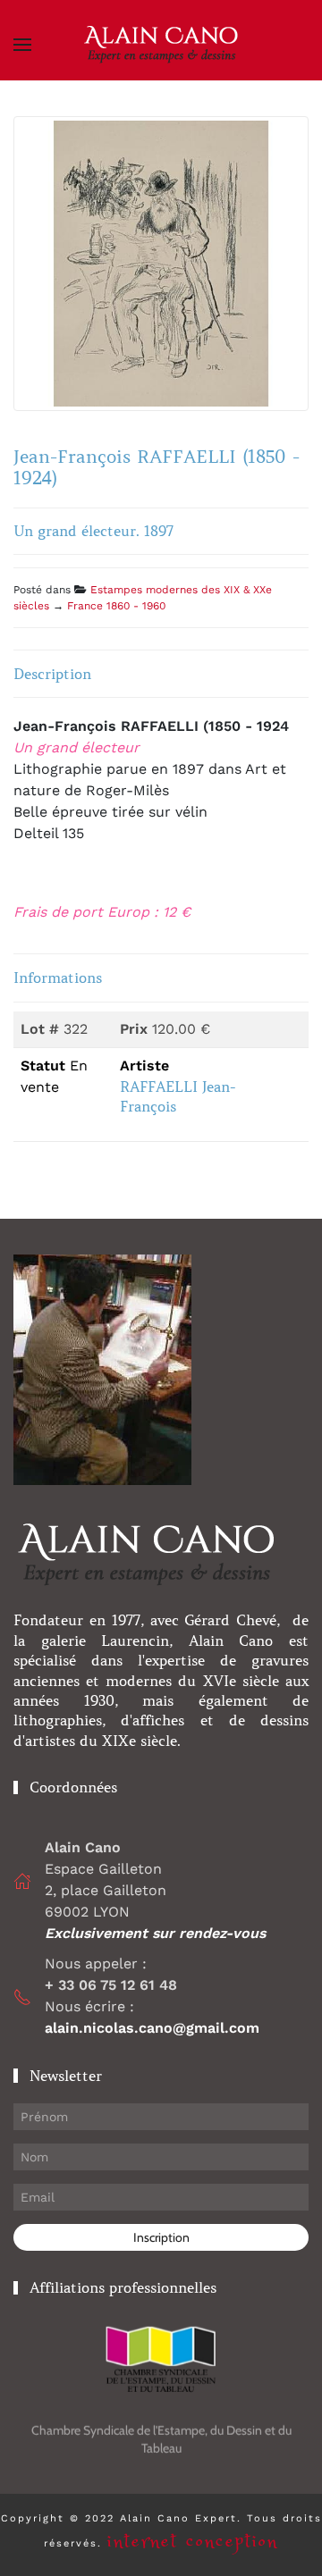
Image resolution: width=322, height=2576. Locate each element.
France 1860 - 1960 (116, 606)
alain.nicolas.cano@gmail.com (152, 2028)
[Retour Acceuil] (161, 45)
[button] (22, 45)
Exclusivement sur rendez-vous (157, 1933)
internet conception (193, 2542)
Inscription (161, 2237)
